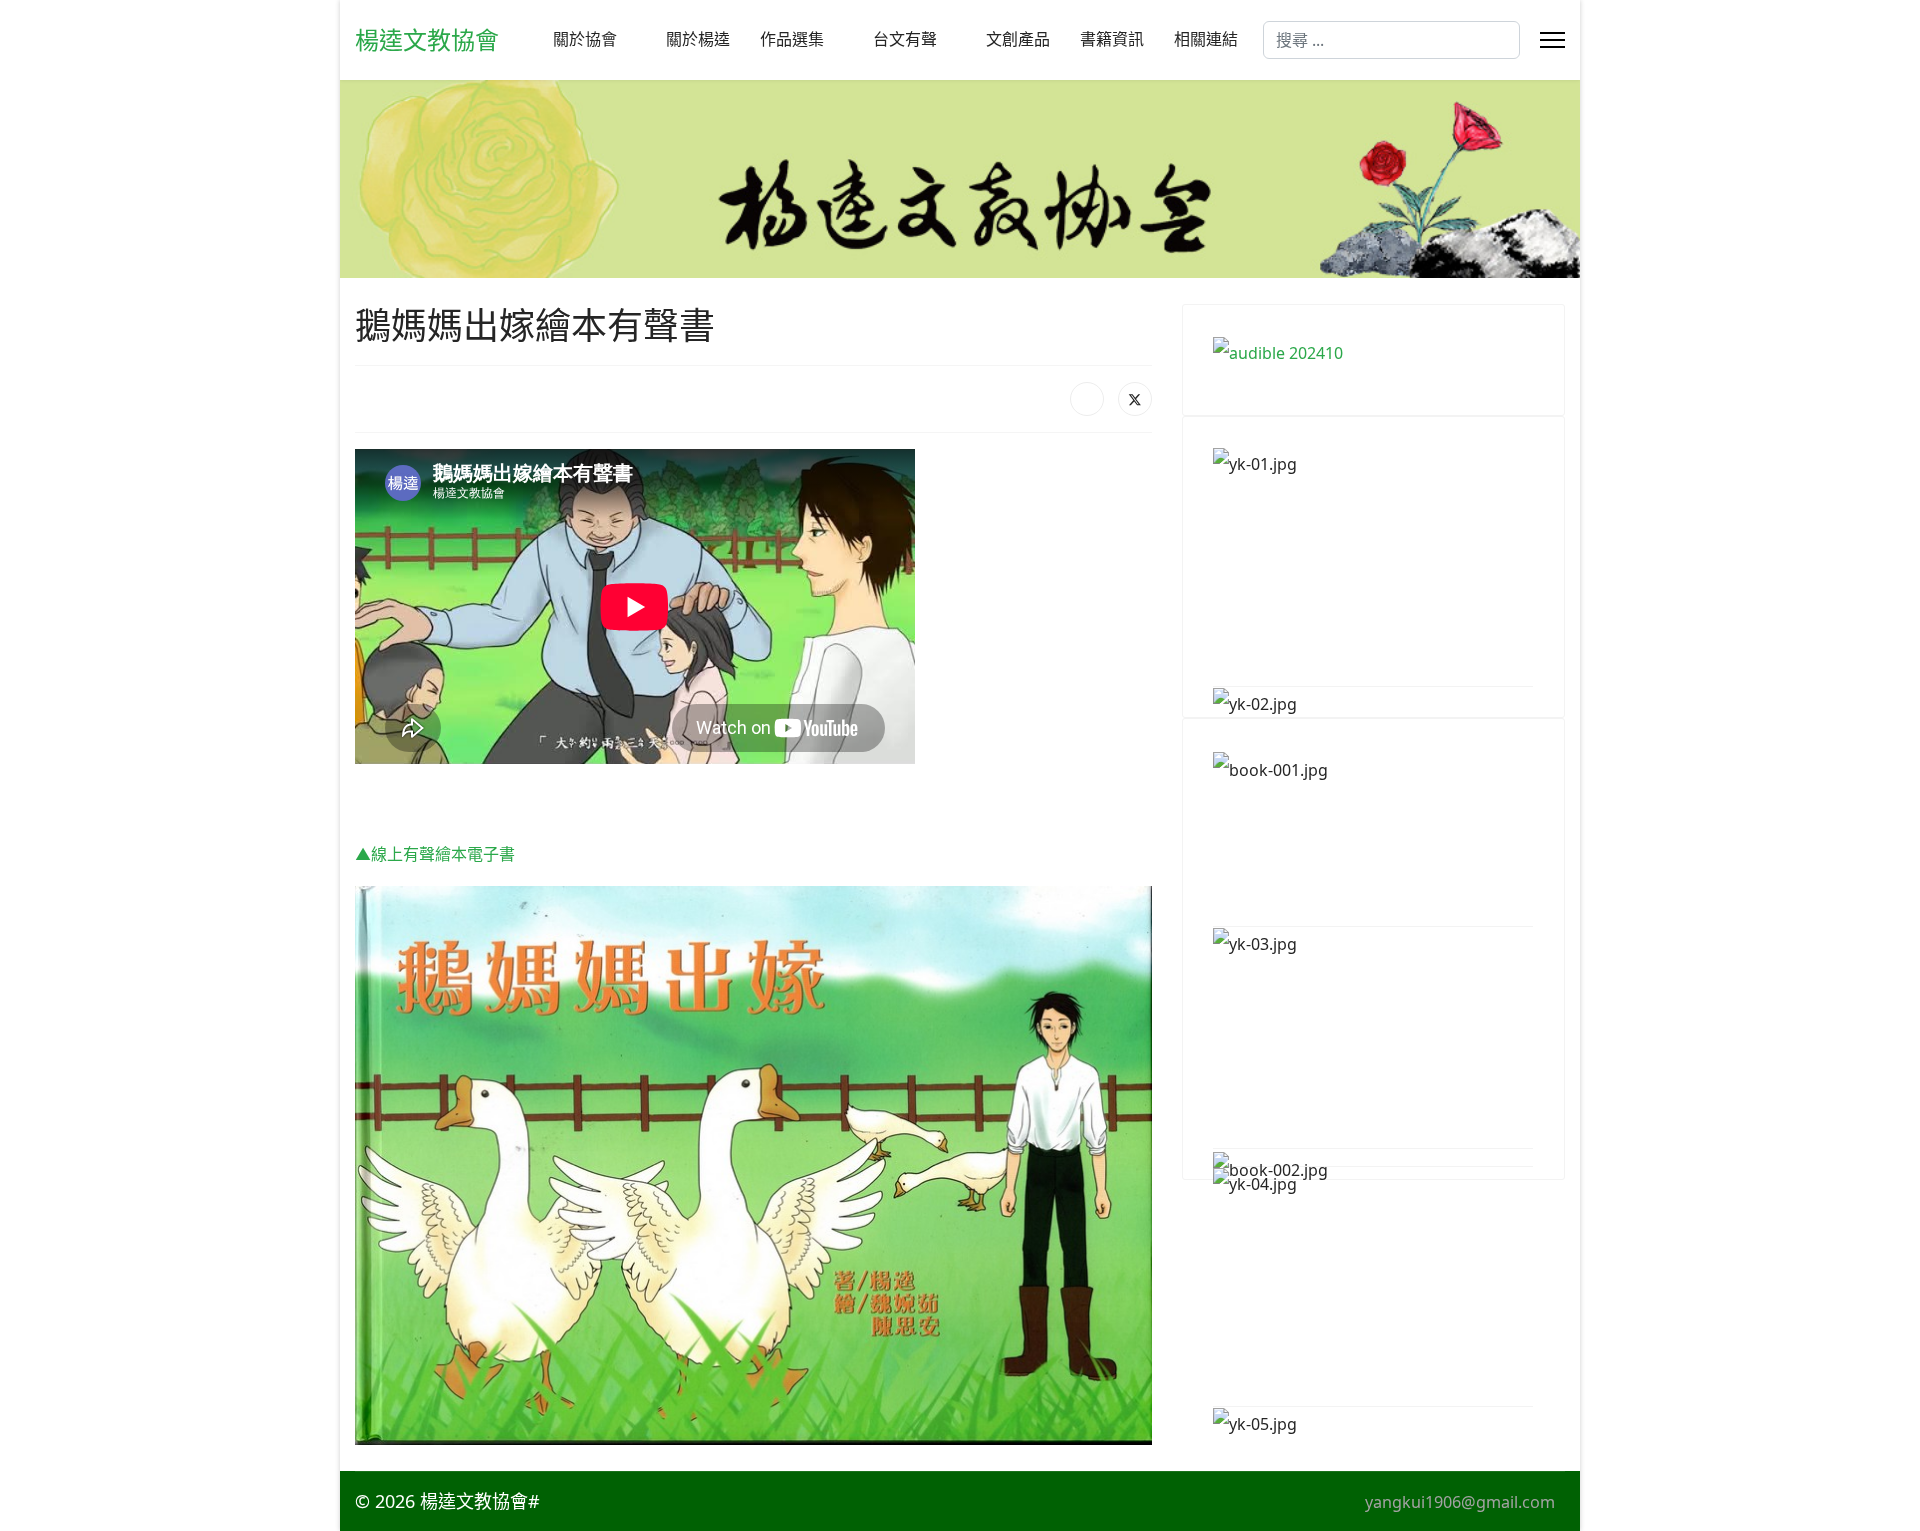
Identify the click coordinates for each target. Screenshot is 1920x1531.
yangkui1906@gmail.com (1460, 1502)
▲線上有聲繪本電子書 (435, 854)
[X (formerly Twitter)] (1135, 399)
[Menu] (1552, 40)
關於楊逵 (698, 39)
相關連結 (1206, 39)
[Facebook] (1087, 399)
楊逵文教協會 (427, 40)
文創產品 (1018, 39)
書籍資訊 (1112, 39)
